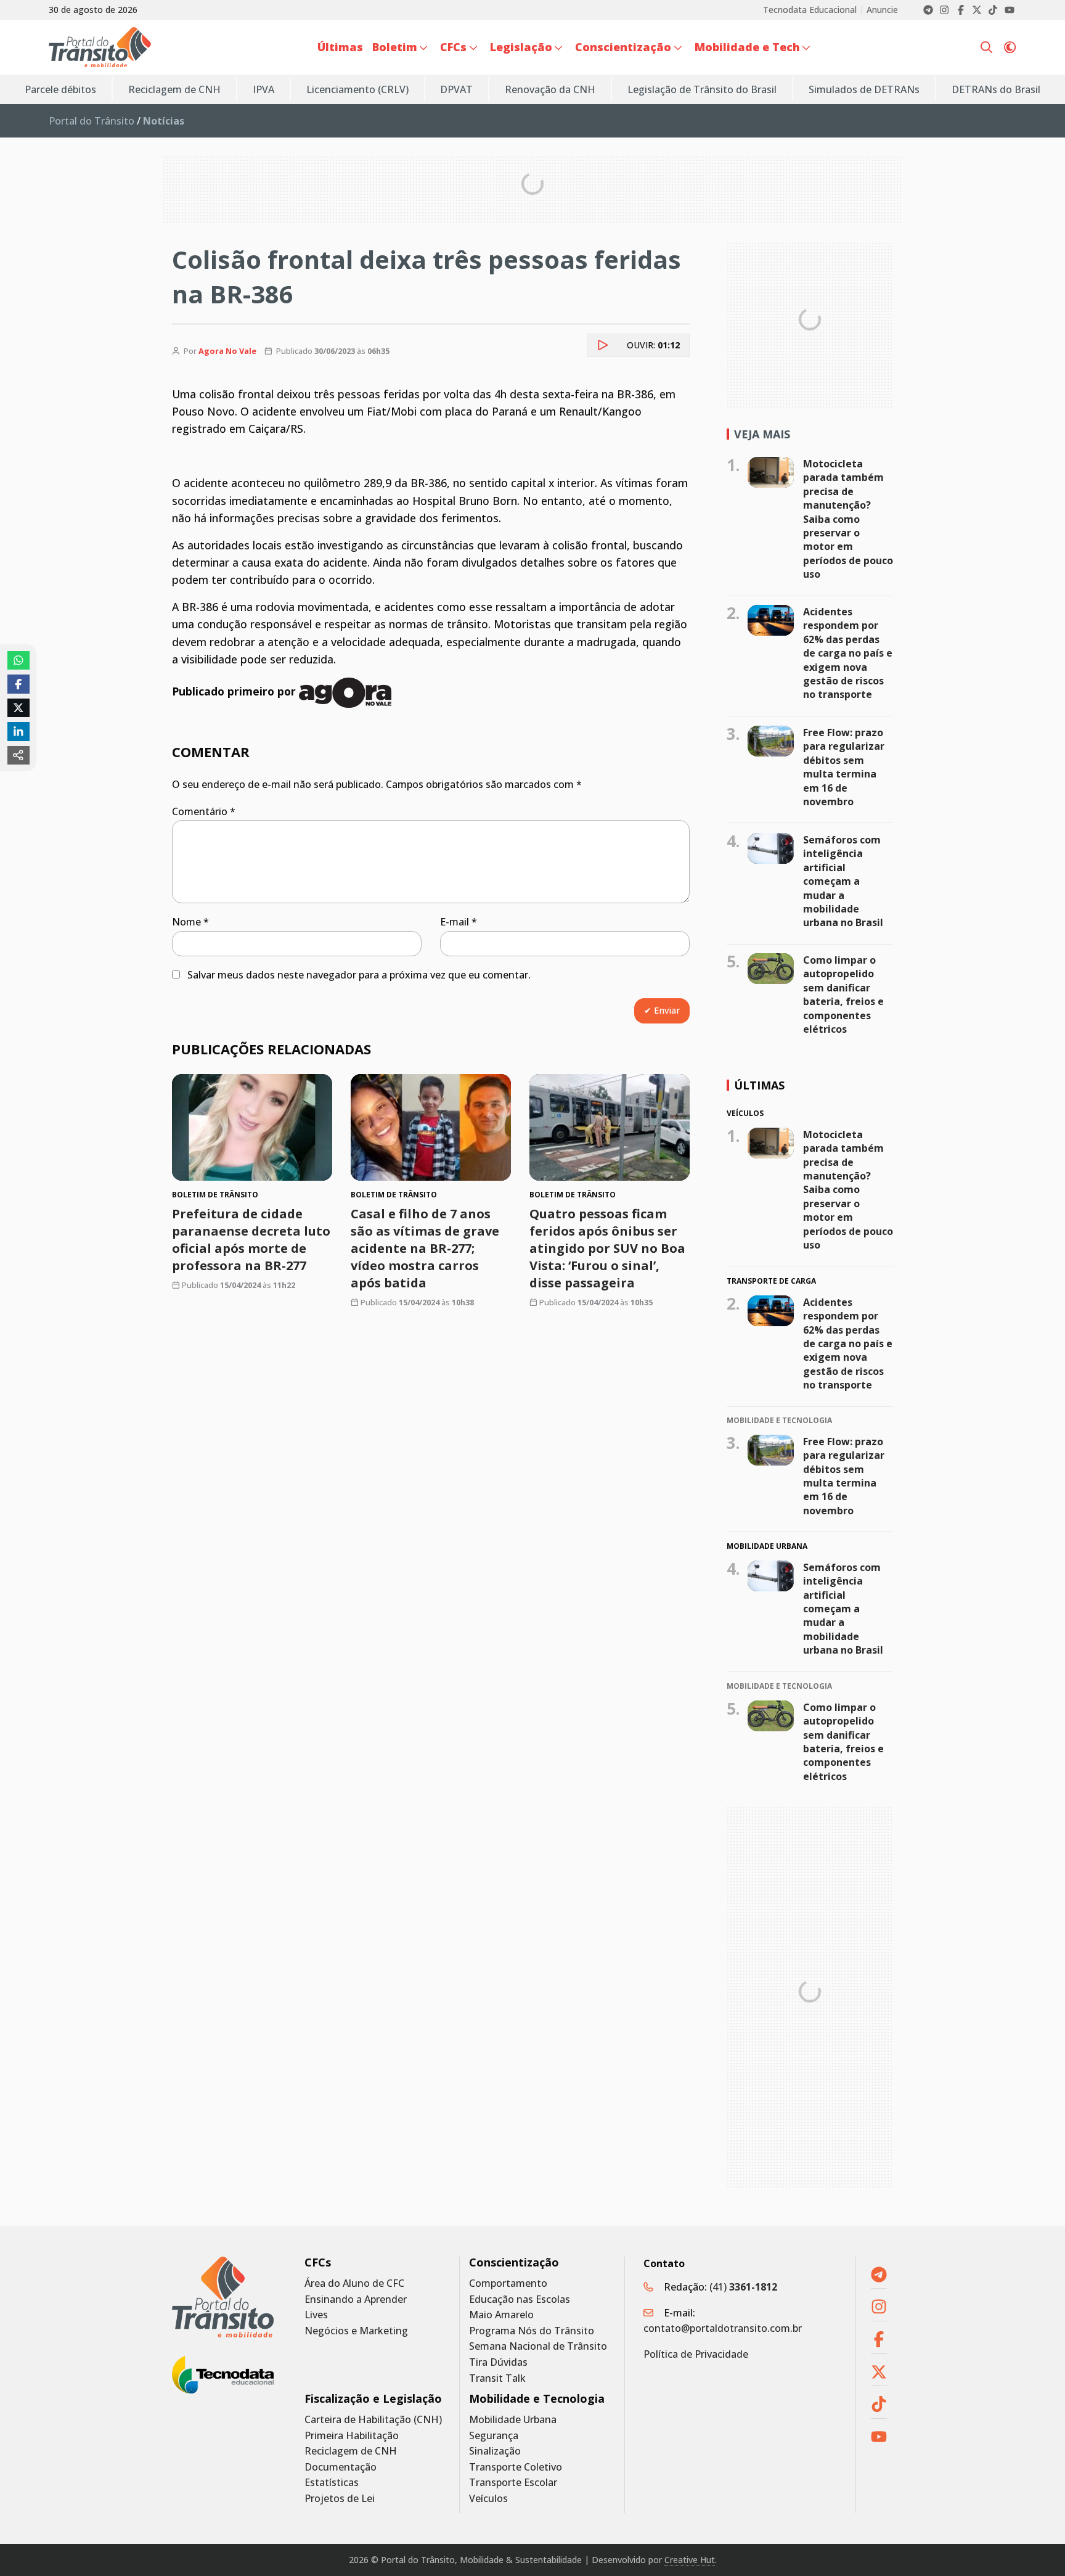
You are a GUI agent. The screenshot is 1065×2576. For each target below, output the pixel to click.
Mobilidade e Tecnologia (537, 2399)
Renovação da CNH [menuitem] (550, 89)
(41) (743, 2287)
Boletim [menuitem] (395, 47)
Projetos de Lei (340, 2499)
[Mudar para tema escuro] (1010, 47)
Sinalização (495, 2451)
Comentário (204, 811)
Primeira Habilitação (352, 2436)
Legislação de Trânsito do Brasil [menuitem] (702, 89)
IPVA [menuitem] (263, 89)
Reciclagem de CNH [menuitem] (174, 89)
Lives (316, 2315)
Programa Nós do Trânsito (532, 2331)
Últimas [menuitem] (340, 47)
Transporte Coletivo (516, 2467)
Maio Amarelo (501, 2315)
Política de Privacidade (696, 2354)
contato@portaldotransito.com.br (723, 2328)
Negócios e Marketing (356, 2331)
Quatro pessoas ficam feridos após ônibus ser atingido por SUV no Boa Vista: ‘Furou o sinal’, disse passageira (607, 1248)
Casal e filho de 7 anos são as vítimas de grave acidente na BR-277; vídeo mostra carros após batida (425, 1248)
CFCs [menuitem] (453, 47)
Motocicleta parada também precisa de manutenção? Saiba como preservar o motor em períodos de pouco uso (848, 519)
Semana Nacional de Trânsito (538, 2346)
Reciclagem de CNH (351, 2451)
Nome (190, 922)
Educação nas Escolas (520, 2299)
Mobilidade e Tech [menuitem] (747, 47)
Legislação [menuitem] (521, 47)
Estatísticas (332, 2483)
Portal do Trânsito (92, 121)
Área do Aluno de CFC (354, 2283)
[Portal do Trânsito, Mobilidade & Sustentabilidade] (223, 2297)
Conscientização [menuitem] (623, 47)
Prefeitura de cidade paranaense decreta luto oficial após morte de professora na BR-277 (251, 1240)
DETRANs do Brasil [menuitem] (996, 89)
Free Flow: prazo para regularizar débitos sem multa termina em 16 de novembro (844, 767)
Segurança (494, 2436)
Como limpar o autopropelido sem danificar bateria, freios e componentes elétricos (843, 995)
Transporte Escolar (513, 2483)
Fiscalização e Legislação (373, 2399)
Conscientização (514, 2262)
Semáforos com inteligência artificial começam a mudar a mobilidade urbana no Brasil (843, 881)
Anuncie (882, 10)
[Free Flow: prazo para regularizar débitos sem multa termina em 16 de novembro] (771, 741)
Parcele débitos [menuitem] (60, 89)
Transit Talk (497, 2378)
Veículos (488, 2499)
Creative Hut (690, 2560)
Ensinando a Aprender (356, 2299)
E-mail (459, 922)
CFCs (318, 2262)
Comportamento (508, 2283)
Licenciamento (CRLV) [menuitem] (357, 89)
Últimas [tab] (759, 1085)
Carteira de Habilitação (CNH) (373, 2420)
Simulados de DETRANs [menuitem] (864, 89)
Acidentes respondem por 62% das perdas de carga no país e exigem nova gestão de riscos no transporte (848, 653)
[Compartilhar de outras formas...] (18, 755)
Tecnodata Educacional (810, 10)
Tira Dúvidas (498, 2362)
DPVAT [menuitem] (456, 89)
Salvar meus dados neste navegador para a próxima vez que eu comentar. (359, 975)
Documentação (341, 2467)
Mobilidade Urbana (513, 2420)
